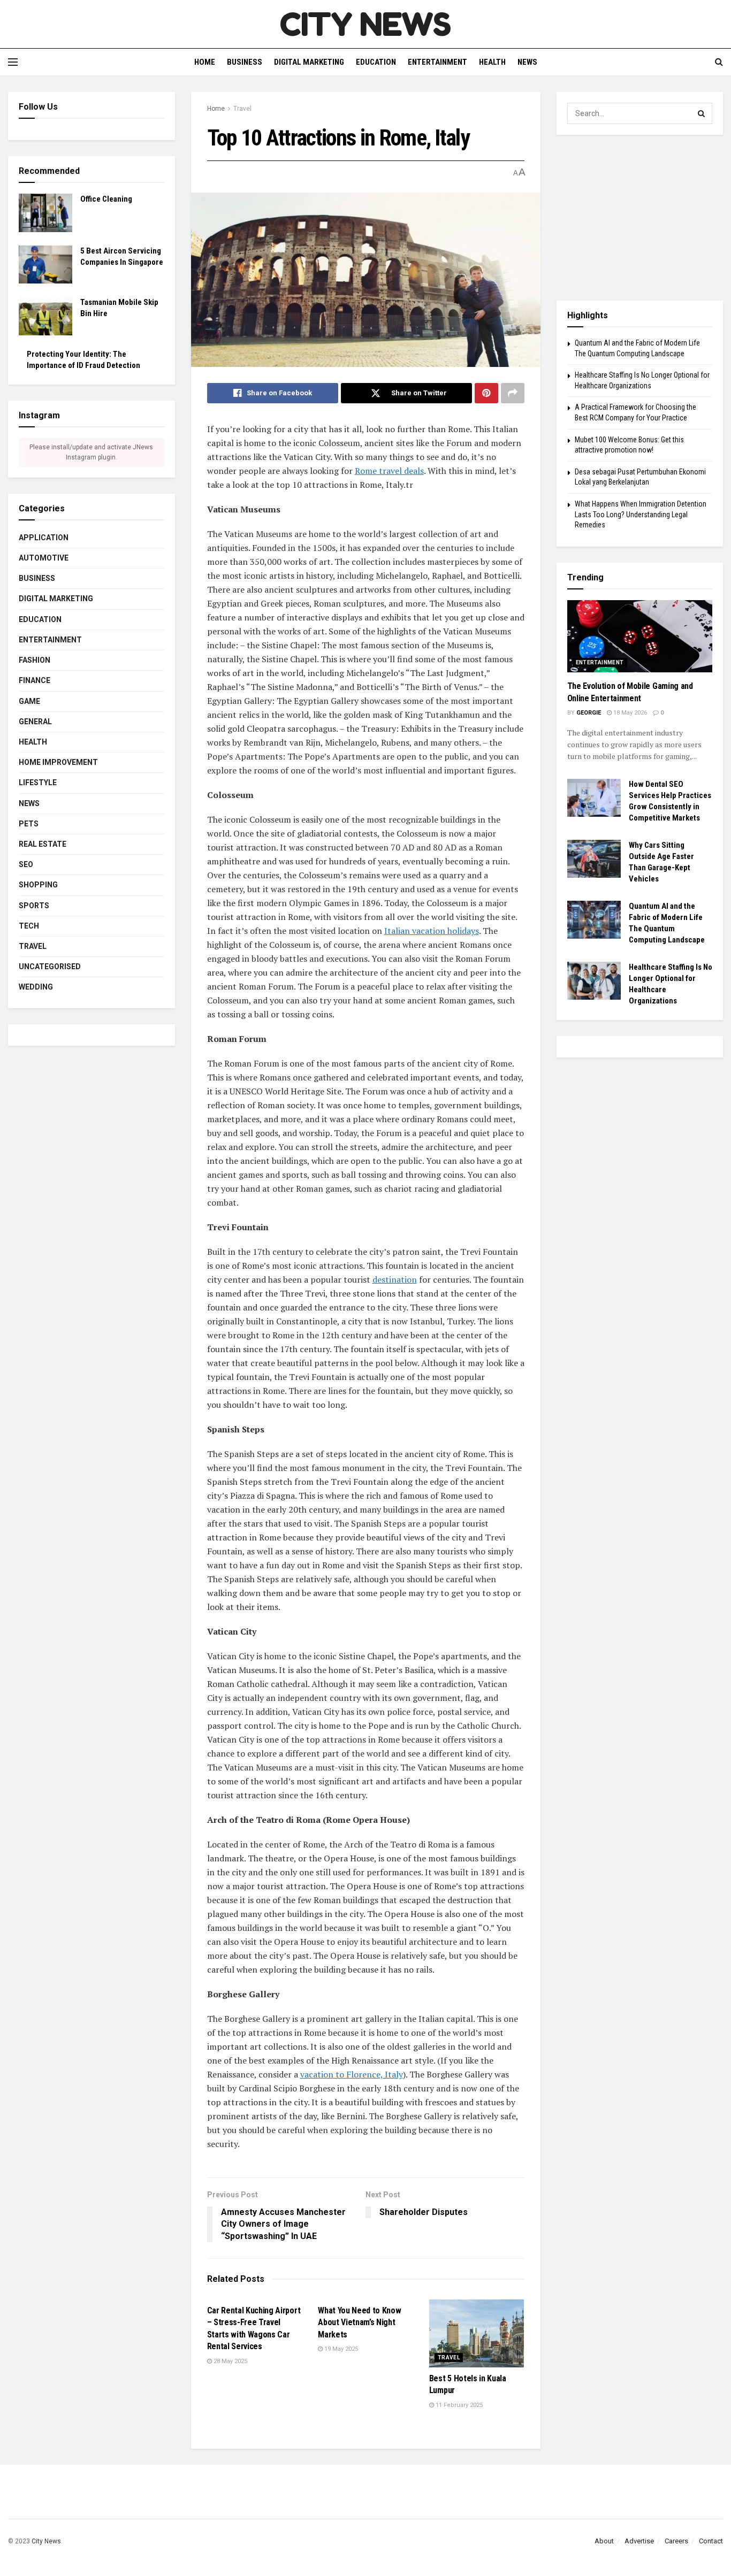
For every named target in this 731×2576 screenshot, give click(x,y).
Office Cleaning (106, 199)
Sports (34, 906)
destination (395, 1279)
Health (492, 62)
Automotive (44, 558)
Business (245, 62)
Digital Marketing (309, 62)
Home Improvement (58, 762)
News (527, 62)
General (35, 722)
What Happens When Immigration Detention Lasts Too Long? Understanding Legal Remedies (641, 514)
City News (46, 2541)
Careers (676, 2541)
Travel (242, 109)
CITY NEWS (365, 24)
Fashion (35, 660)
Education (376, 62)
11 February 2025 (458, 2405)
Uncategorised (50, 967)
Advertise (639, 2541)
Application (44, 538)
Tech (29, 926)
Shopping (38, 885)
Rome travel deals (389, 471)
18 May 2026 (629, 713)
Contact (711, 2541)
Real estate (43, 844)
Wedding (36, 987)
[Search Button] (702, 113)
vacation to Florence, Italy (352, 2074)
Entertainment (437, 62)
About (604, 2541)
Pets (29, 824)
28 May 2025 (230, 2361)
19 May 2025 (340, 2349)
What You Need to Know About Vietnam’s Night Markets (359, 2322)
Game (29, 701)
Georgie (589, 713)
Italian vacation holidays (432, 931)
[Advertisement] (640, 218)
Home (205, 62)
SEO (26, 864)
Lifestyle (38, 783)
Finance (35, 680)
